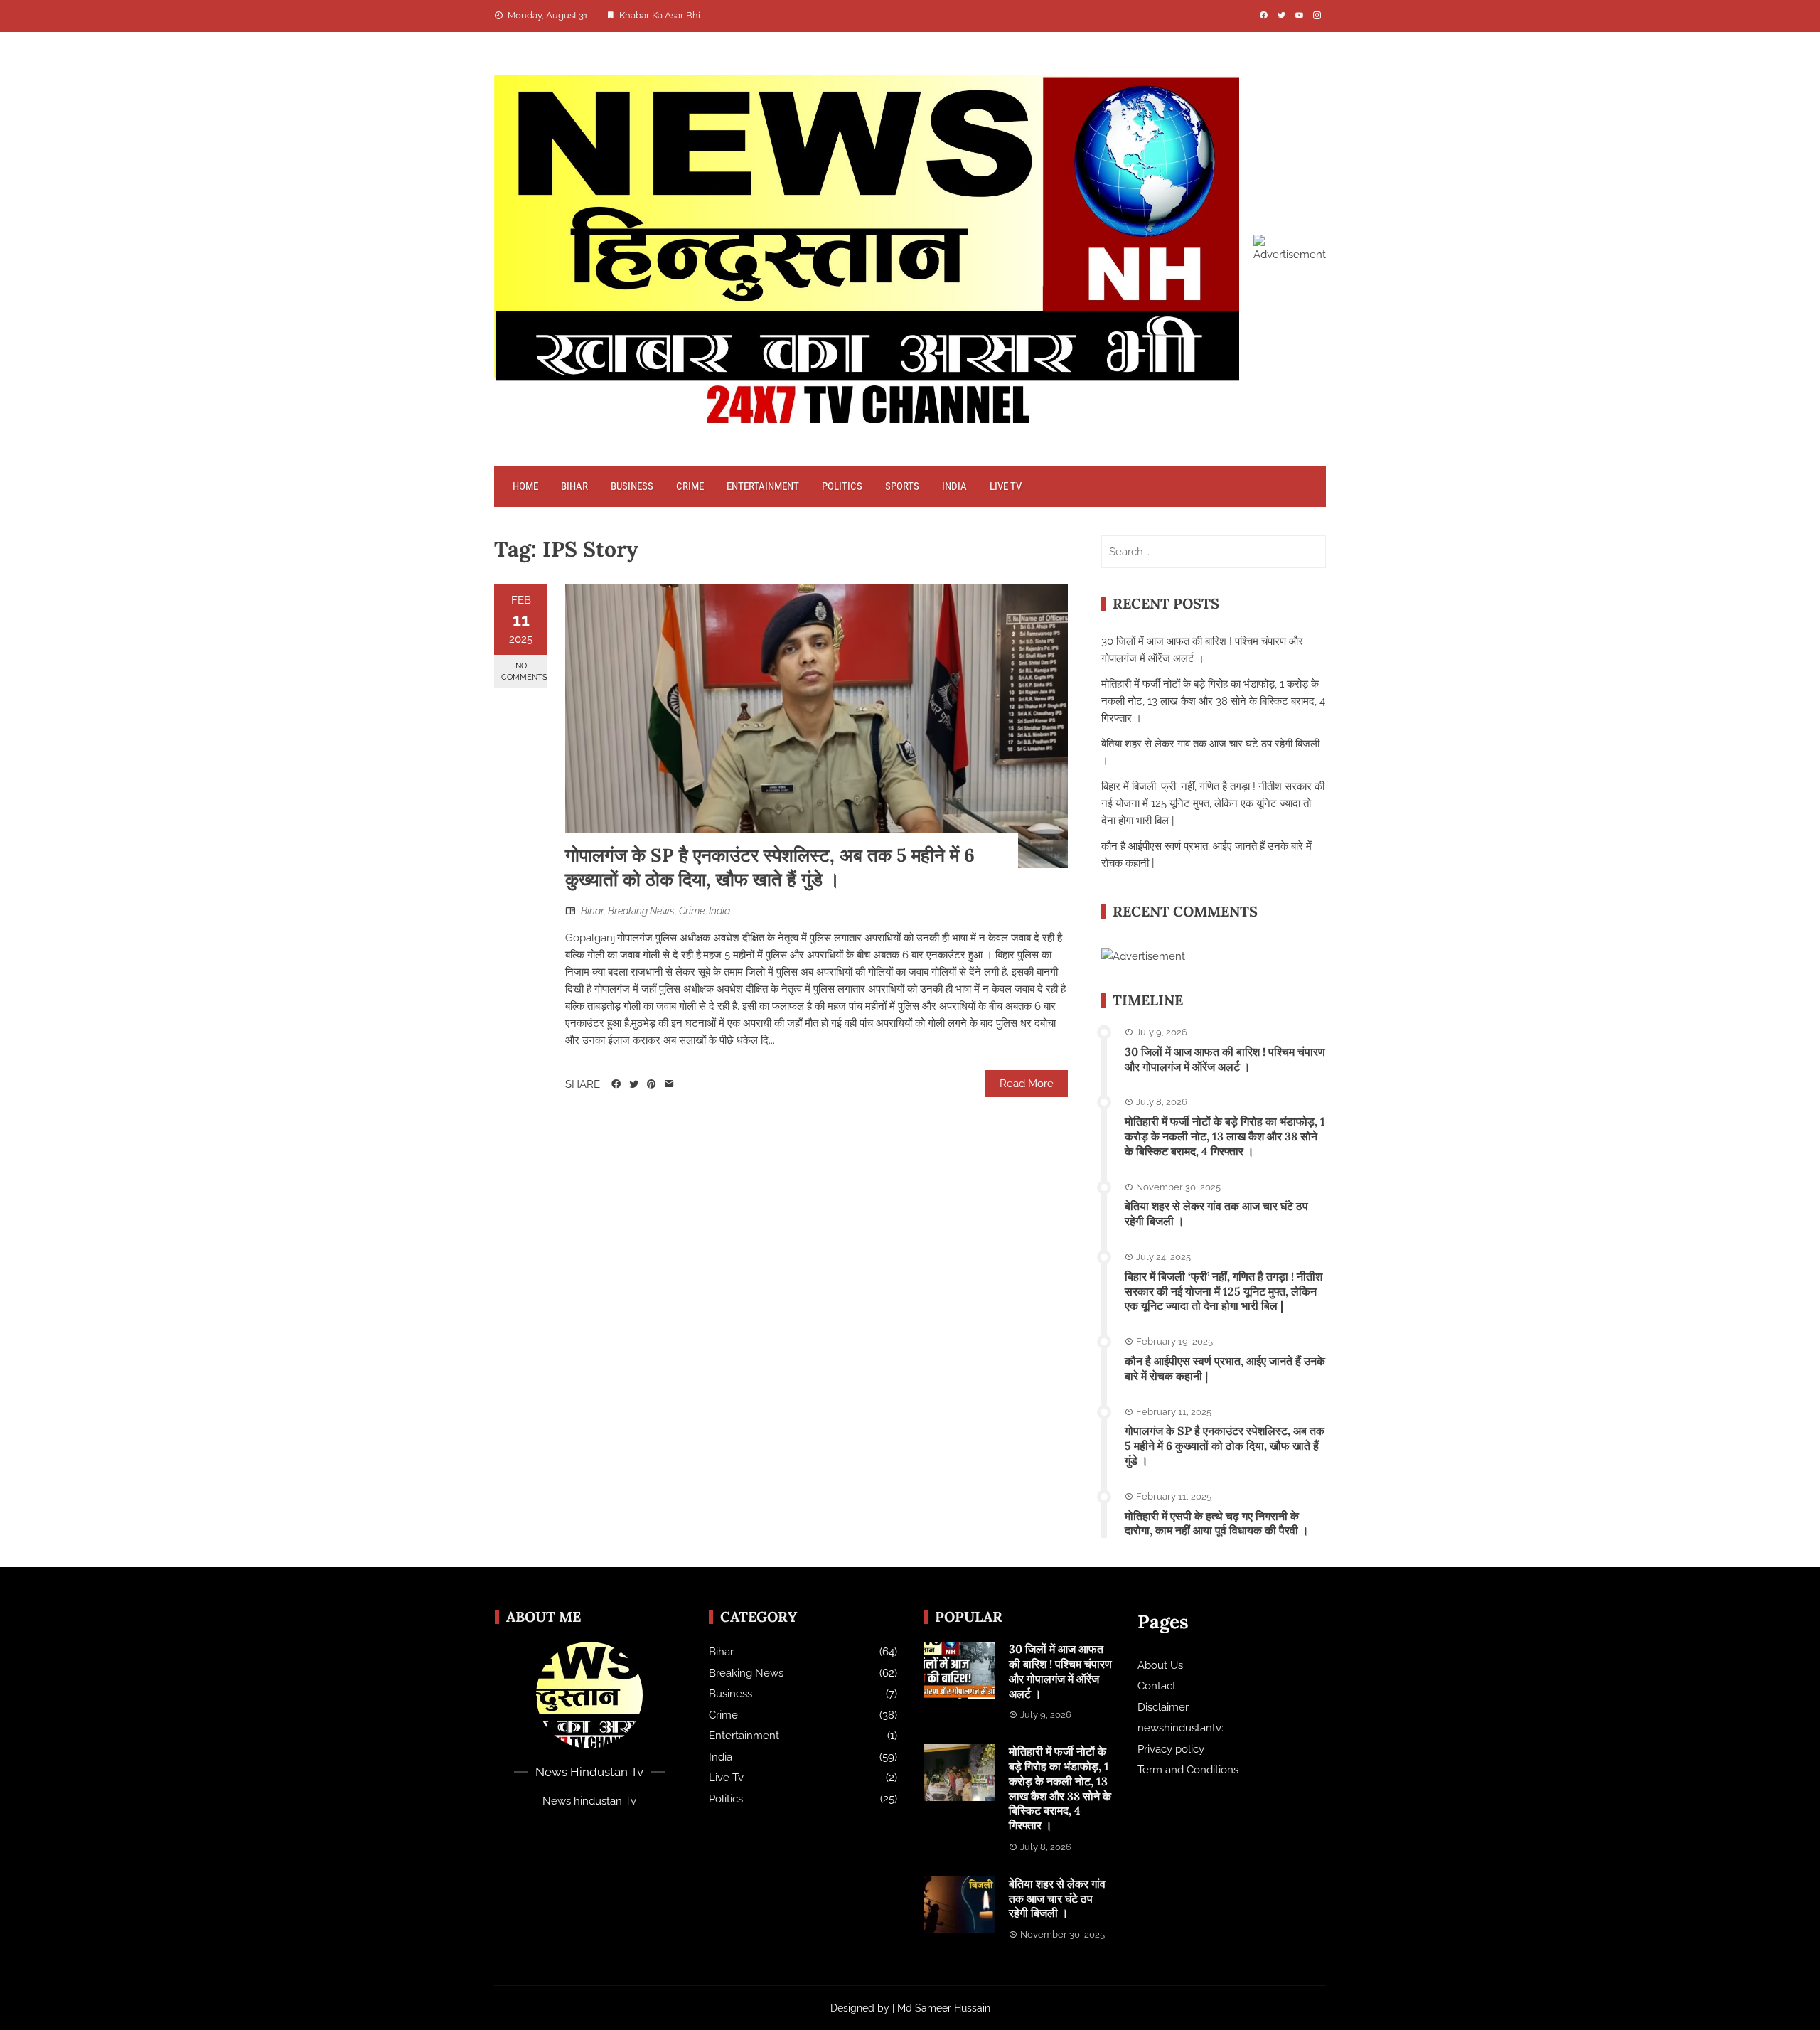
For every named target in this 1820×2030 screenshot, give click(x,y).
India (954, 486)
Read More (1027, 1084)
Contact (1157, 1686)
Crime (690, 486)
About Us (1160, 1665)
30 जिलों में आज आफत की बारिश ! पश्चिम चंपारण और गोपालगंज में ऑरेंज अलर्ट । (1225, 1059)
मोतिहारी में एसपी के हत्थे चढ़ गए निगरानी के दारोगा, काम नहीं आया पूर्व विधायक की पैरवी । (1217, 1523)
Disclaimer (1163, 1707)
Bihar (574, 486)
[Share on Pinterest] (652, 1084)
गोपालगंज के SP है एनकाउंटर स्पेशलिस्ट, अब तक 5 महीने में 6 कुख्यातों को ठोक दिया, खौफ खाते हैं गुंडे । (770, 867)
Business (632, 486)
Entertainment (763, 486)
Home (525, 486)
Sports (902, 486)
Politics (842, 486)
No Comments (524, 671)
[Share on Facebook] (616, 1084)
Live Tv (1006, 486)
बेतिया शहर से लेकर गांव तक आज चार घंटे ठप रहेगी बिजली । (1057, 1898)
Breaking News (641, 911)
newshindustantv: (1181, 1728)
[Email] (669, 1084)
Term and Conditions (1188, 1770)
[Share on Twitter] (634, 1084)
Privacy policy (1171, 1749)
